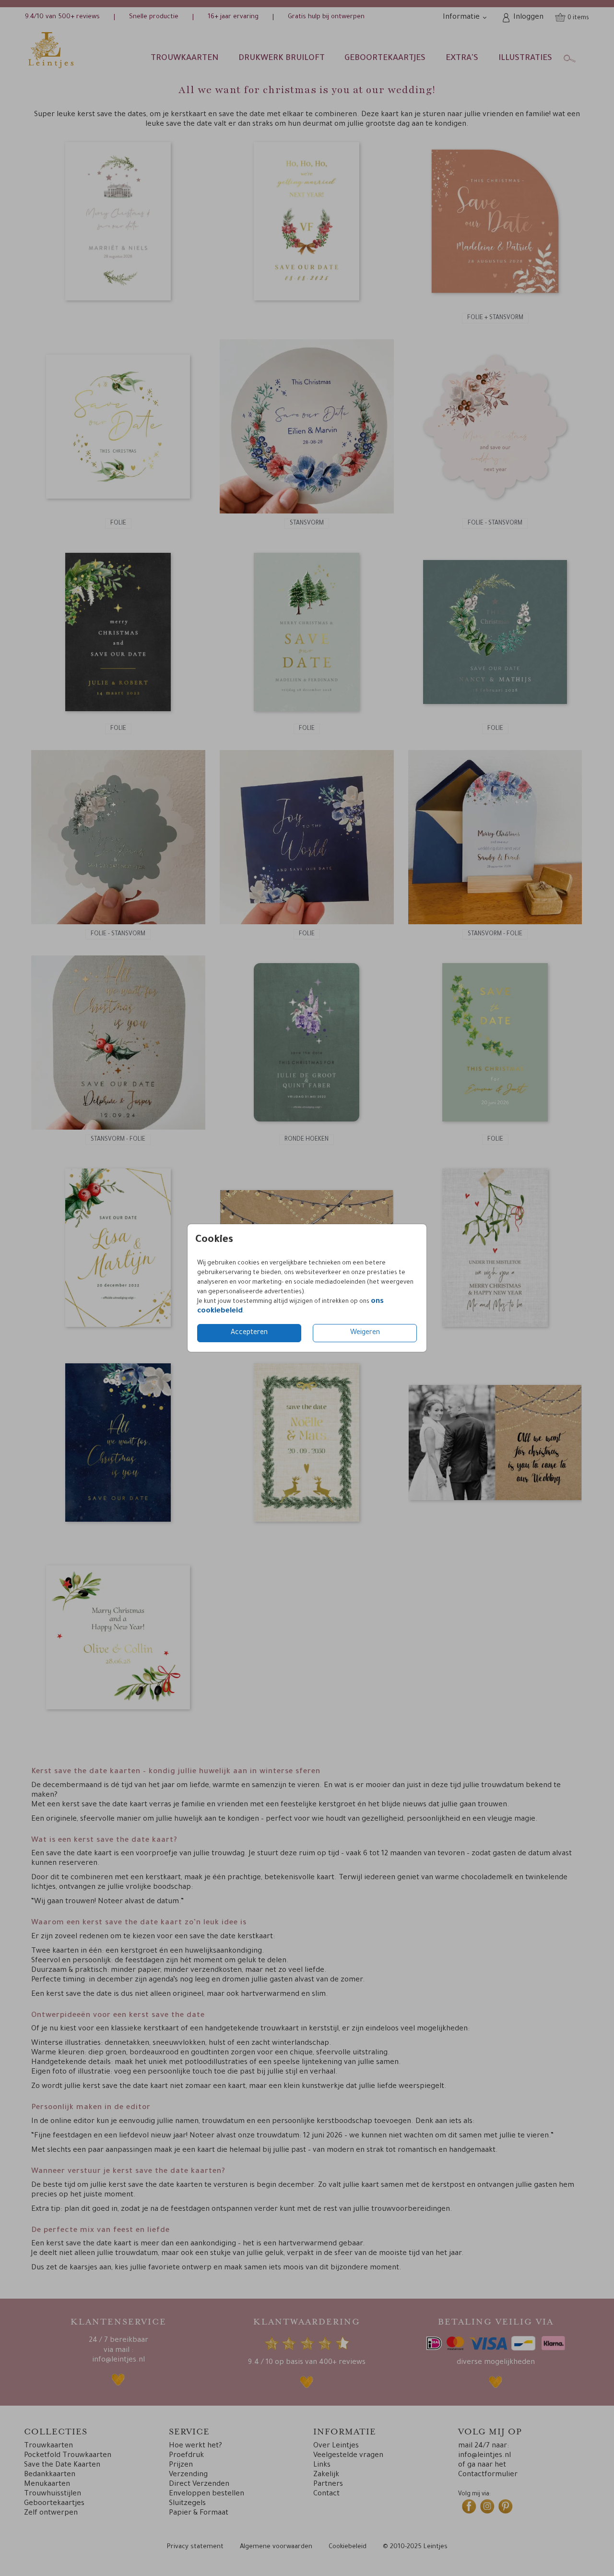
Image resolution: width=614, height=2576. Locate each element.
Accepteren (249, 1333)
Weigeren (365, 1333)
